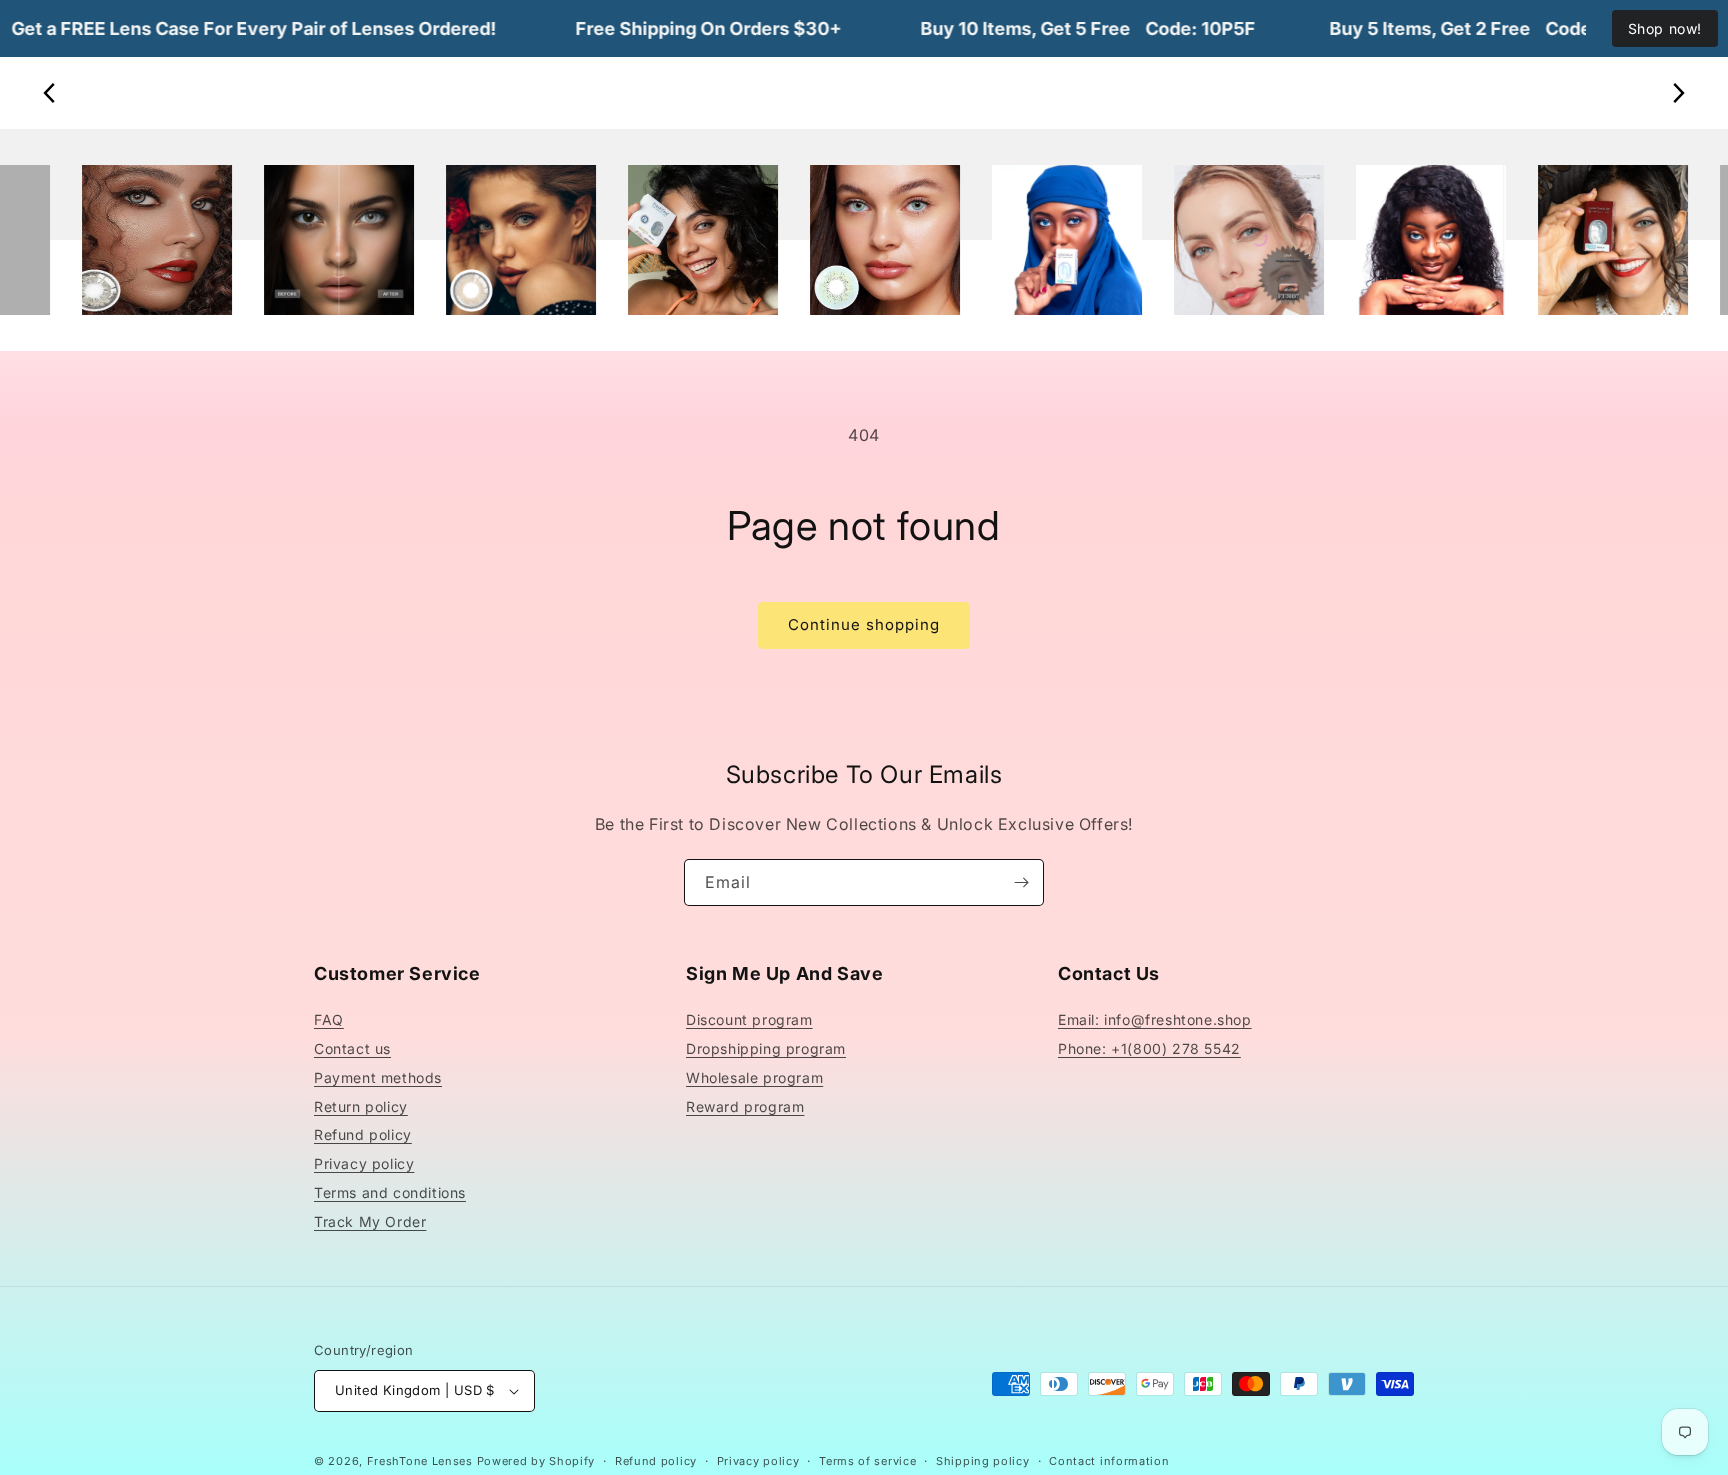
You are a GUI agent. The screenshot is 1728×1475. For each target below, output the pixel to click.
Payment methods (378, 1077)
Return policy (361, 1106)
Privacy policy (364, 1163)
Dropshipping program (766, 1048)
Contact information (1109, 1461)
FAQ (329, 1019)
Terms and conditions (390, 1192)
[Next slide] (1678, 93)
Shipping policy (983, 1461)
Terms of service (867, 1461)
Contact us (352, 1048)
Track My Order (370, 1221)
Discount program (749, 1019)
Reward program (745, 1106)
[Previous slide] (50, 93)
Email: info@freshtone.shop (1155, 1019)
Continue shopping (864, 624)
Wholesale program (754, 1077)
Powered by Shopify (536, 1461)
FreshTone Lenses (420, 1461)
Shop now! (1665, 28)
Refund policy (363, 1134)
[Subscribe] (1021, 882)
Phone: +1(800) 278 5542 (1149, 1048)
